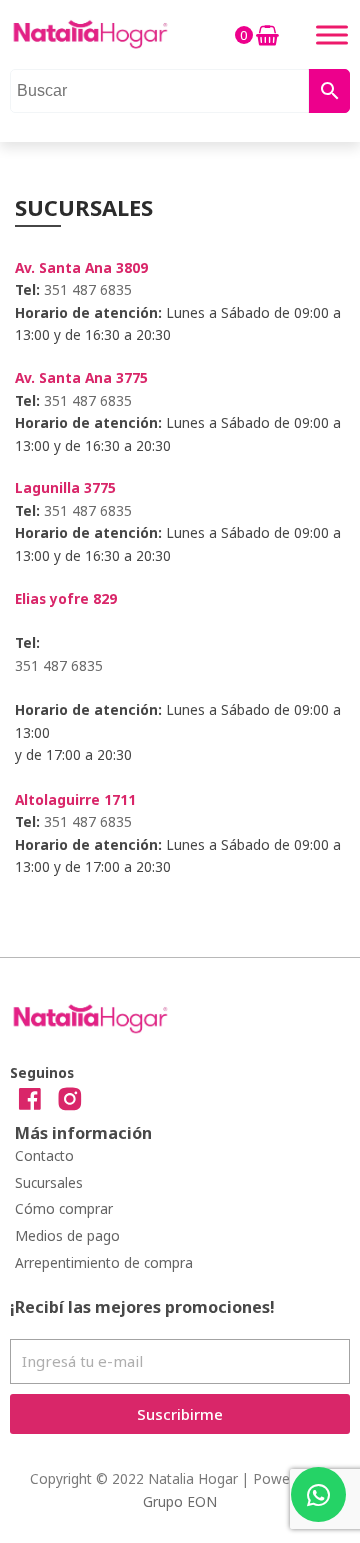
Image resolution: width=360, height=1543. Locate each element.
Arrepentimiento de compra (104, 1262)
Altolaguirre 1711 (75, 799)
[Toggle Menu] (332, 34)
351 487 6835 (88, 289)
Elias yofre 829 (66, 598)
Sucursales (49, 1182)
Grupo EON (180, 1501)
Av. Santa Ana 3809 (81, 267)
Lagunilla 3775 (65, 487)
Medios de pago (67, 1235)
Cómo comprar (64, 1208)
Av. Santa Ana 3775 (81, 377)
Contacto (44, 1155)
